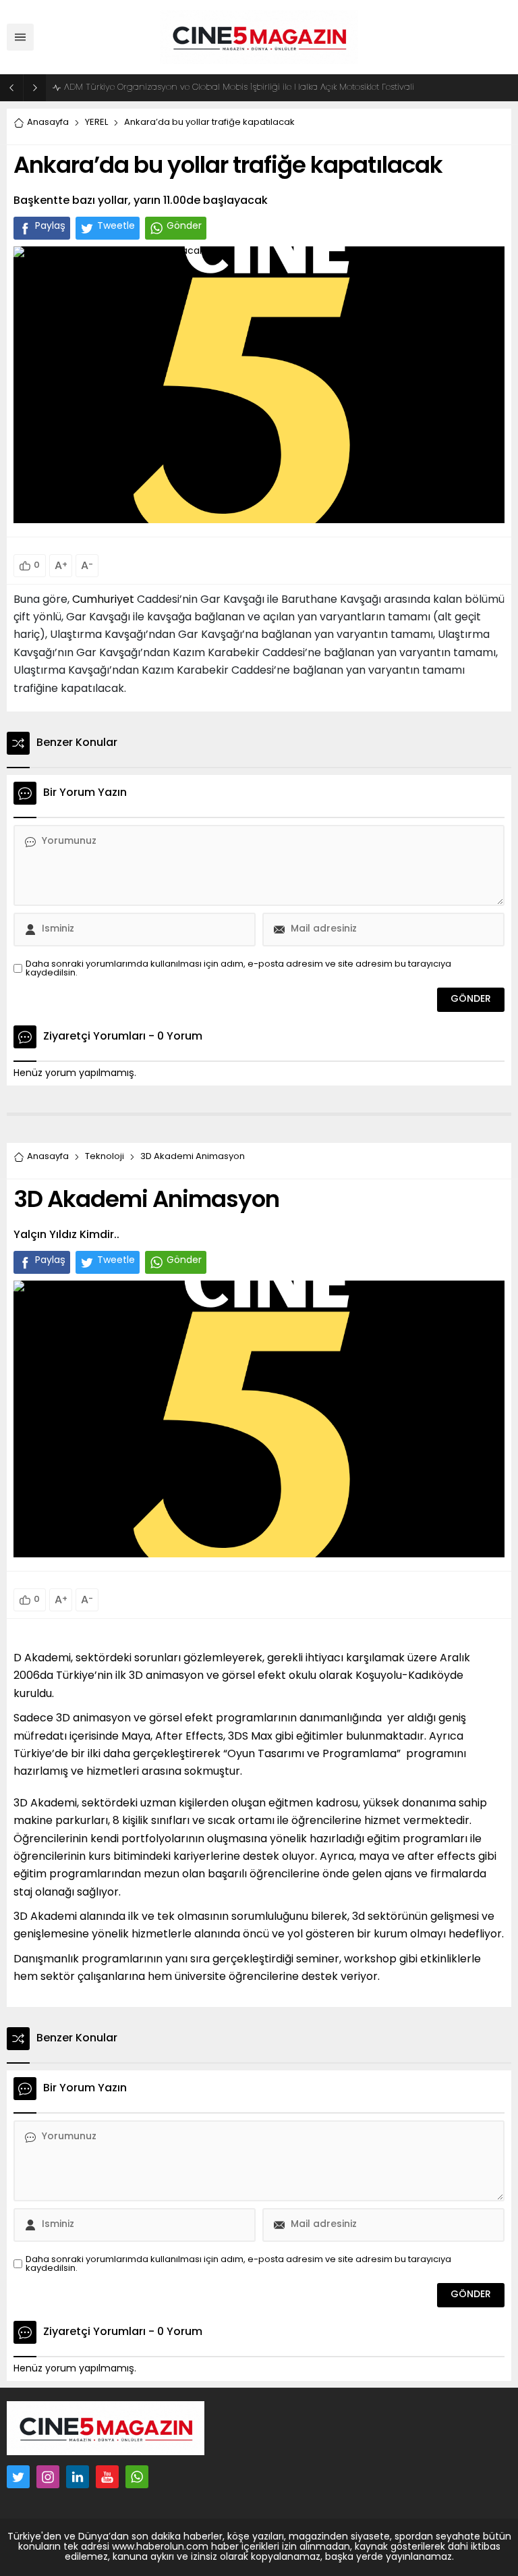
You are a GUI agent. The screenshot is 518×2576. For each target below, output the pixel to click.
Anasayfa (48, 123)
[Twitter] (18, 2477)
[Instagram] (48, 2477)
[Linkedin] (78, 2477)
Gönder (184, 226)
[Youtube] (107, 2477)
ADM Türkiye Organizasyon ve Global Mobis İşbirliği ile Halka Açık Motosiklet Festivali (239, 87)
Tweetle (116, 226)
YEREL (96, 123)
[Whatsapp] (137, 2477)
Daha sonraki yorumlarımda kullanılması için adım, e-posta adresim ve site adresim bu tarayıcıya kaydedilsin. (238, 969)
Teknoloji (105, 1157)
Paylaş (50, 226)
